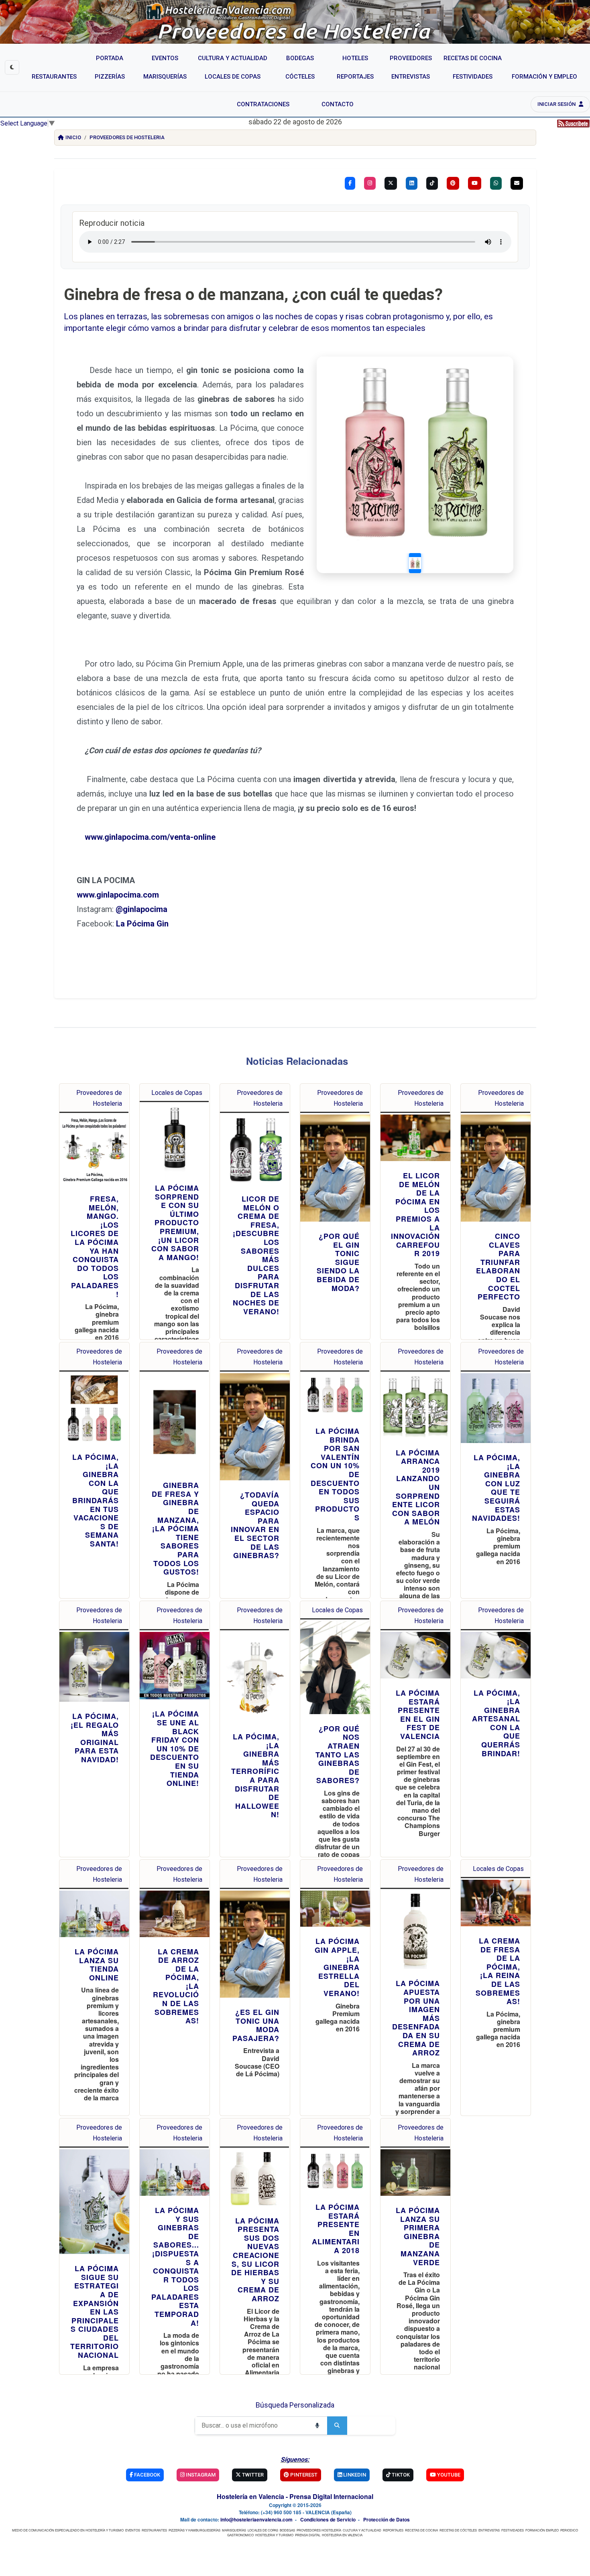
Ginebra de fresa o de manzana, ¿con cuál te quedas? (253, 295)
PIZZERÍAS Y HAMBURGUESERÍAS (194, 2530)
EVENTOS (133, 2530)
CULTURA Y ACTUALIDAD (362, 2530)
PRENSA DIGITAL (308, 2535)
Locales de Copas (177, 1093)
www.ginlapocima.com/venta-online (150, 837)
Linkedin (354, 2475)
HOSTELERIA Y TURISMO (274, 2535)
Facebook (146, 2475)
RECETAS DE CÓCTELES (458, 2530)
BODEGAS (287, 2530)
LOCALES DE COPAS (263, 2530)
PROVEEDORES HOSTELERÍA (319, 2530)
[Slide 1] (415, 563)
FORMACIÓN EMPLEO (542, 2530)
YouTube (448, 2475)
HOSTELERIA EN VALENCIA (342, 2535)
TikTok (400, 2475)
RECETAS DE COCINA (421, 2530)
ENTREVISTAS (489, 2530)
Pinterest (303, 2475)
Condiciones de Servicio (328, 2519)
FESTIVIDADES (513, 2530)
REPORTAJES (393, 2530)
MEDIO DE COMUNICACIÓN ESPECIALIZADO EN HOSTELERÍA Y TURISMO (68, 2530)
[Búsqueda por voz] (317, 2426)
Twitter (252, 2475)
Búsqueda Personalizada (295, 2405)
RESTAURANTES (154, 2530)
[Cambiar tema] (12, 67)
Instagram (200, 2475)
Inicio (73, 137)
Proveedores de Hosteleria (127, 137)
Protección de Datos (387, 2519)
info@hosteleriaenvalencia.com (256, 2519)
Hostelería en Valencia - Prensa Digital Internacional (295, 2496)
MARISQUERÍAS (234, 2530)
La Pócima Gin (142, 924)
